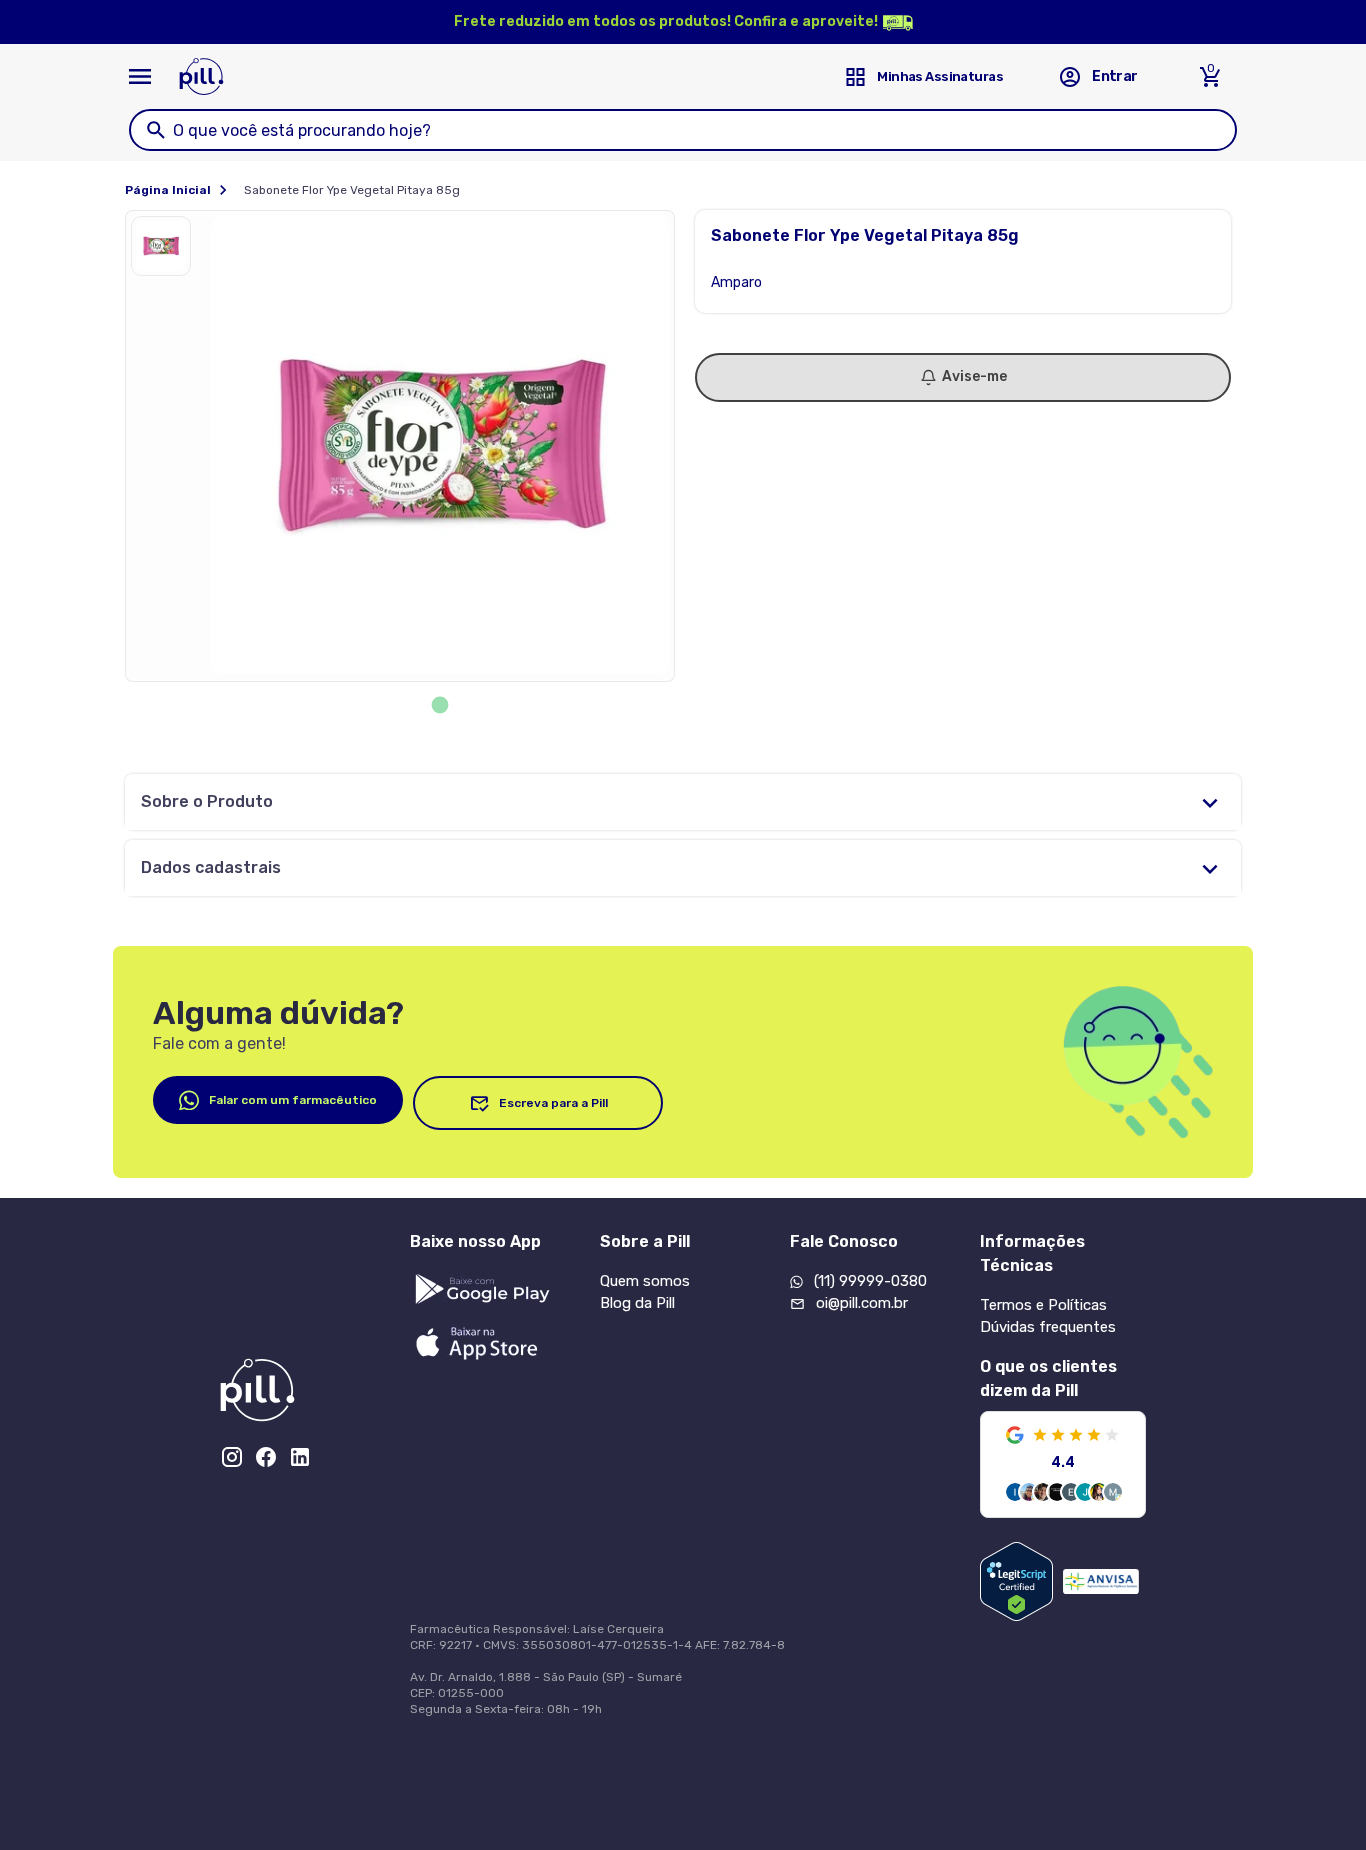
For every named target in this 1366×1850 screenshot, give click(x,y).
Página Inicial (168, 190)
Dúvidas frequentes (1048, 1327)
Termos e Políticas (1043, 1305)
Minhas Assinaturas (940, 76)
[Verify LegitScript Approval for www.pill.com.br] (1016, 1581)
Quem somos (645, 1281)
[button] (166, 251)
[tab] (440, 705)
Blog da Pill (637, 1303)
